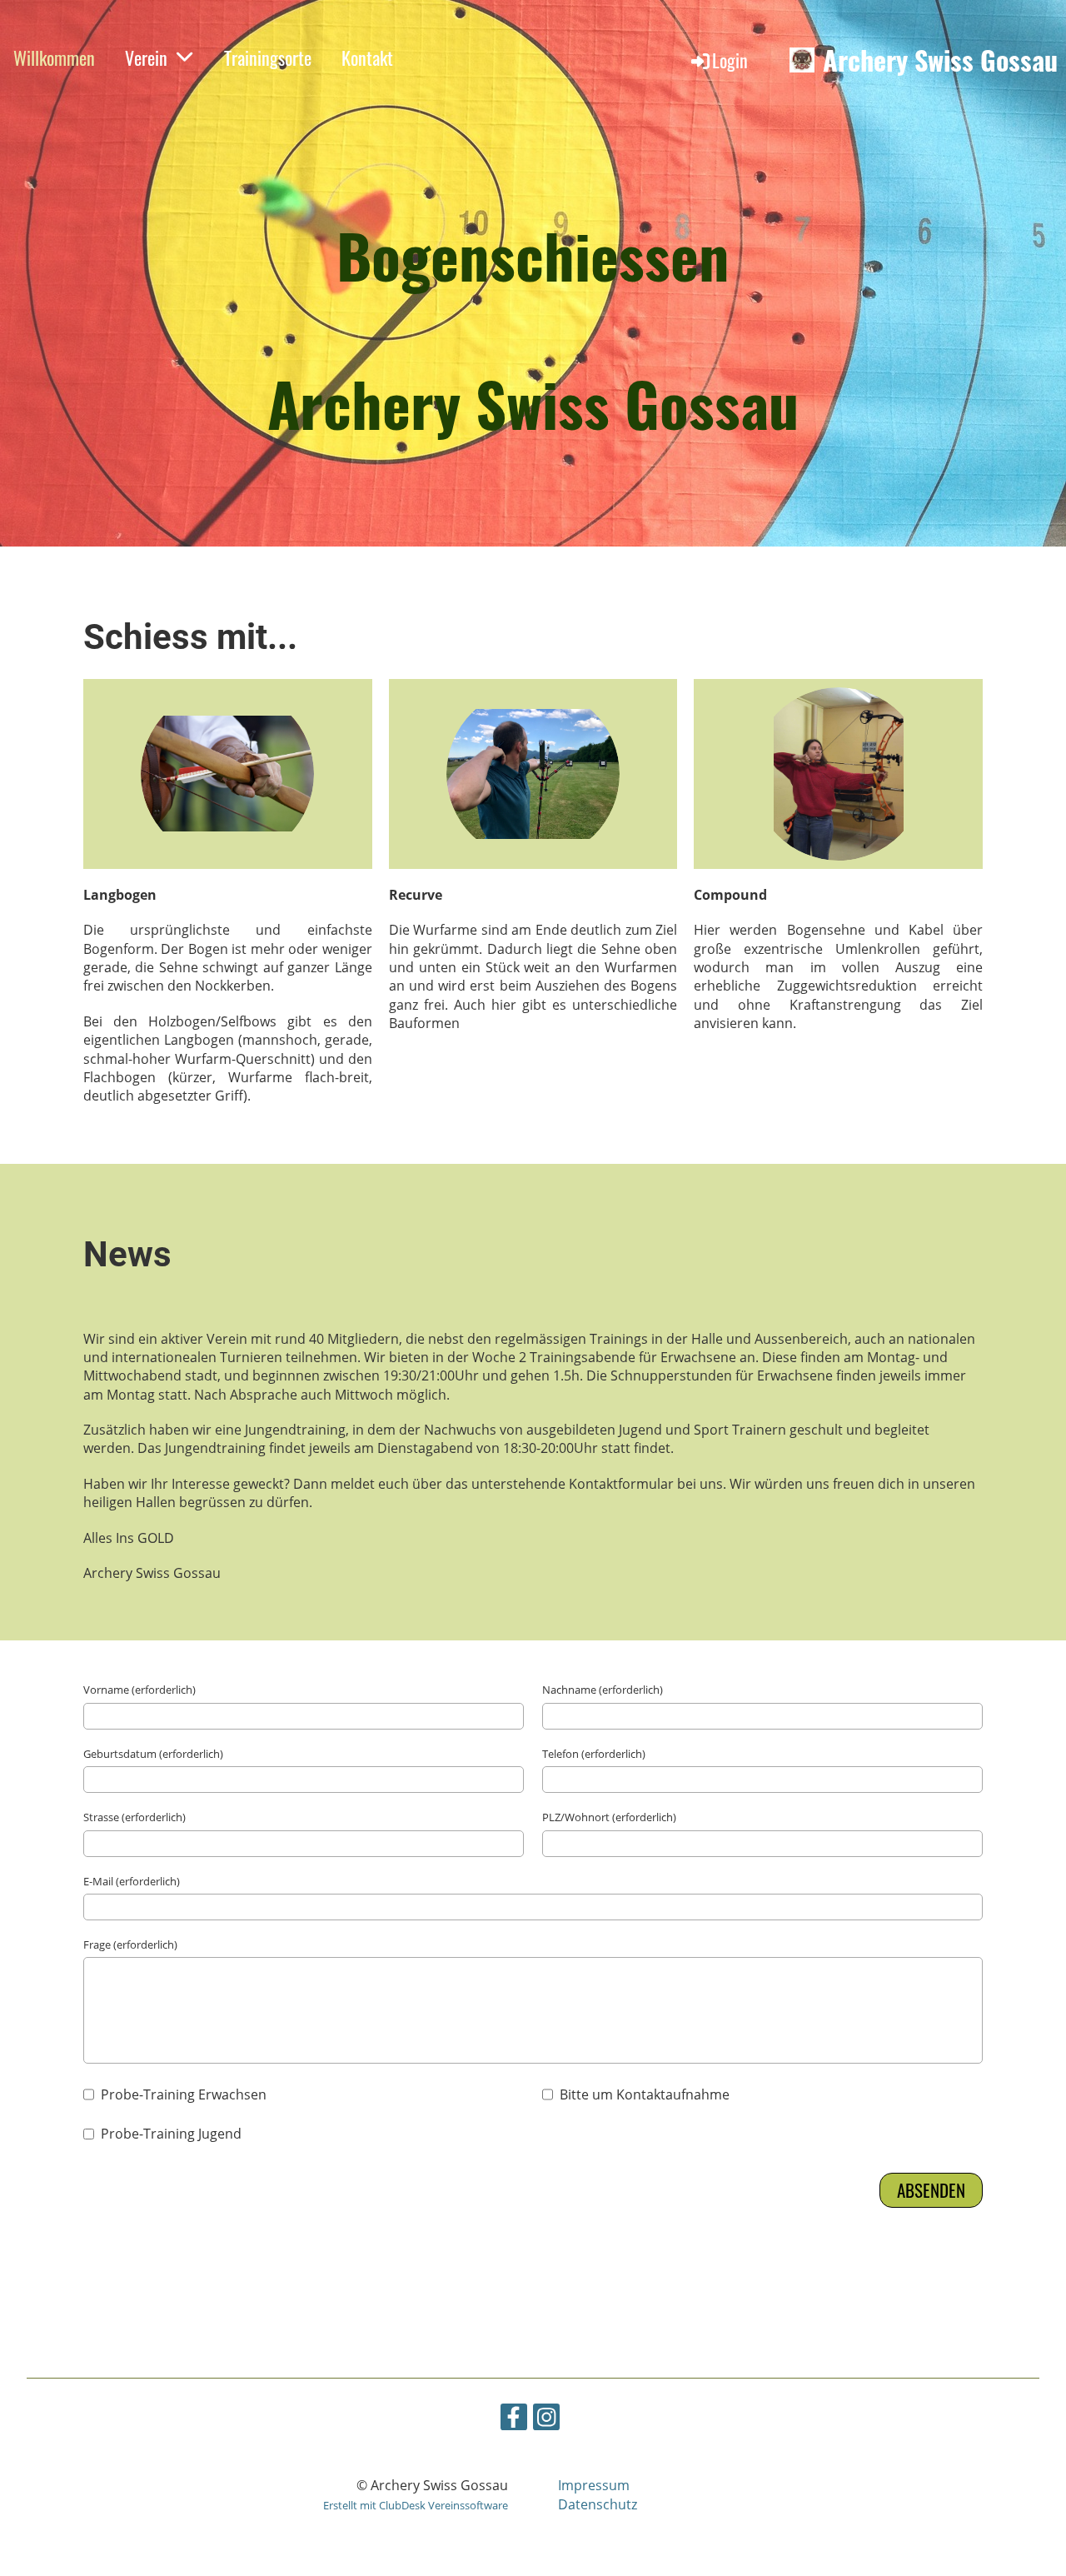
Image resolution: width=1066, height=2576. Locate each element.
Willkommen (54, 57)
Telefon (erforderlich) (594, 1754)
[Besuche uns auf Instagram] (546, 2420)
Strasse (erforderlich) (134, 1817)
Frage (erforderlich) (130, 1944)
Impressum (594, 2485)
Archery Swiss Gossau (940, 60)
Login (730, 60)
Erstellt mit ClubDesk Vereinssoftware (416, 2505)
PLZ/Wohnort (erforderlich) (609, 1817)
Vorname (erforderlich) (139, 1690)
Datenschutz (598, 2504)
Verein (146, 57)
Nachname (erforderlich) (603, 1690)
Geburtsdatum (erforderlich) (153, 1754)
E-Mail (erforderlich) (132, 1881)
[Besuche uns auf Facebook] (514, 2420)
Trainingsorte (268, 57)
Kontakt (367, 57)
